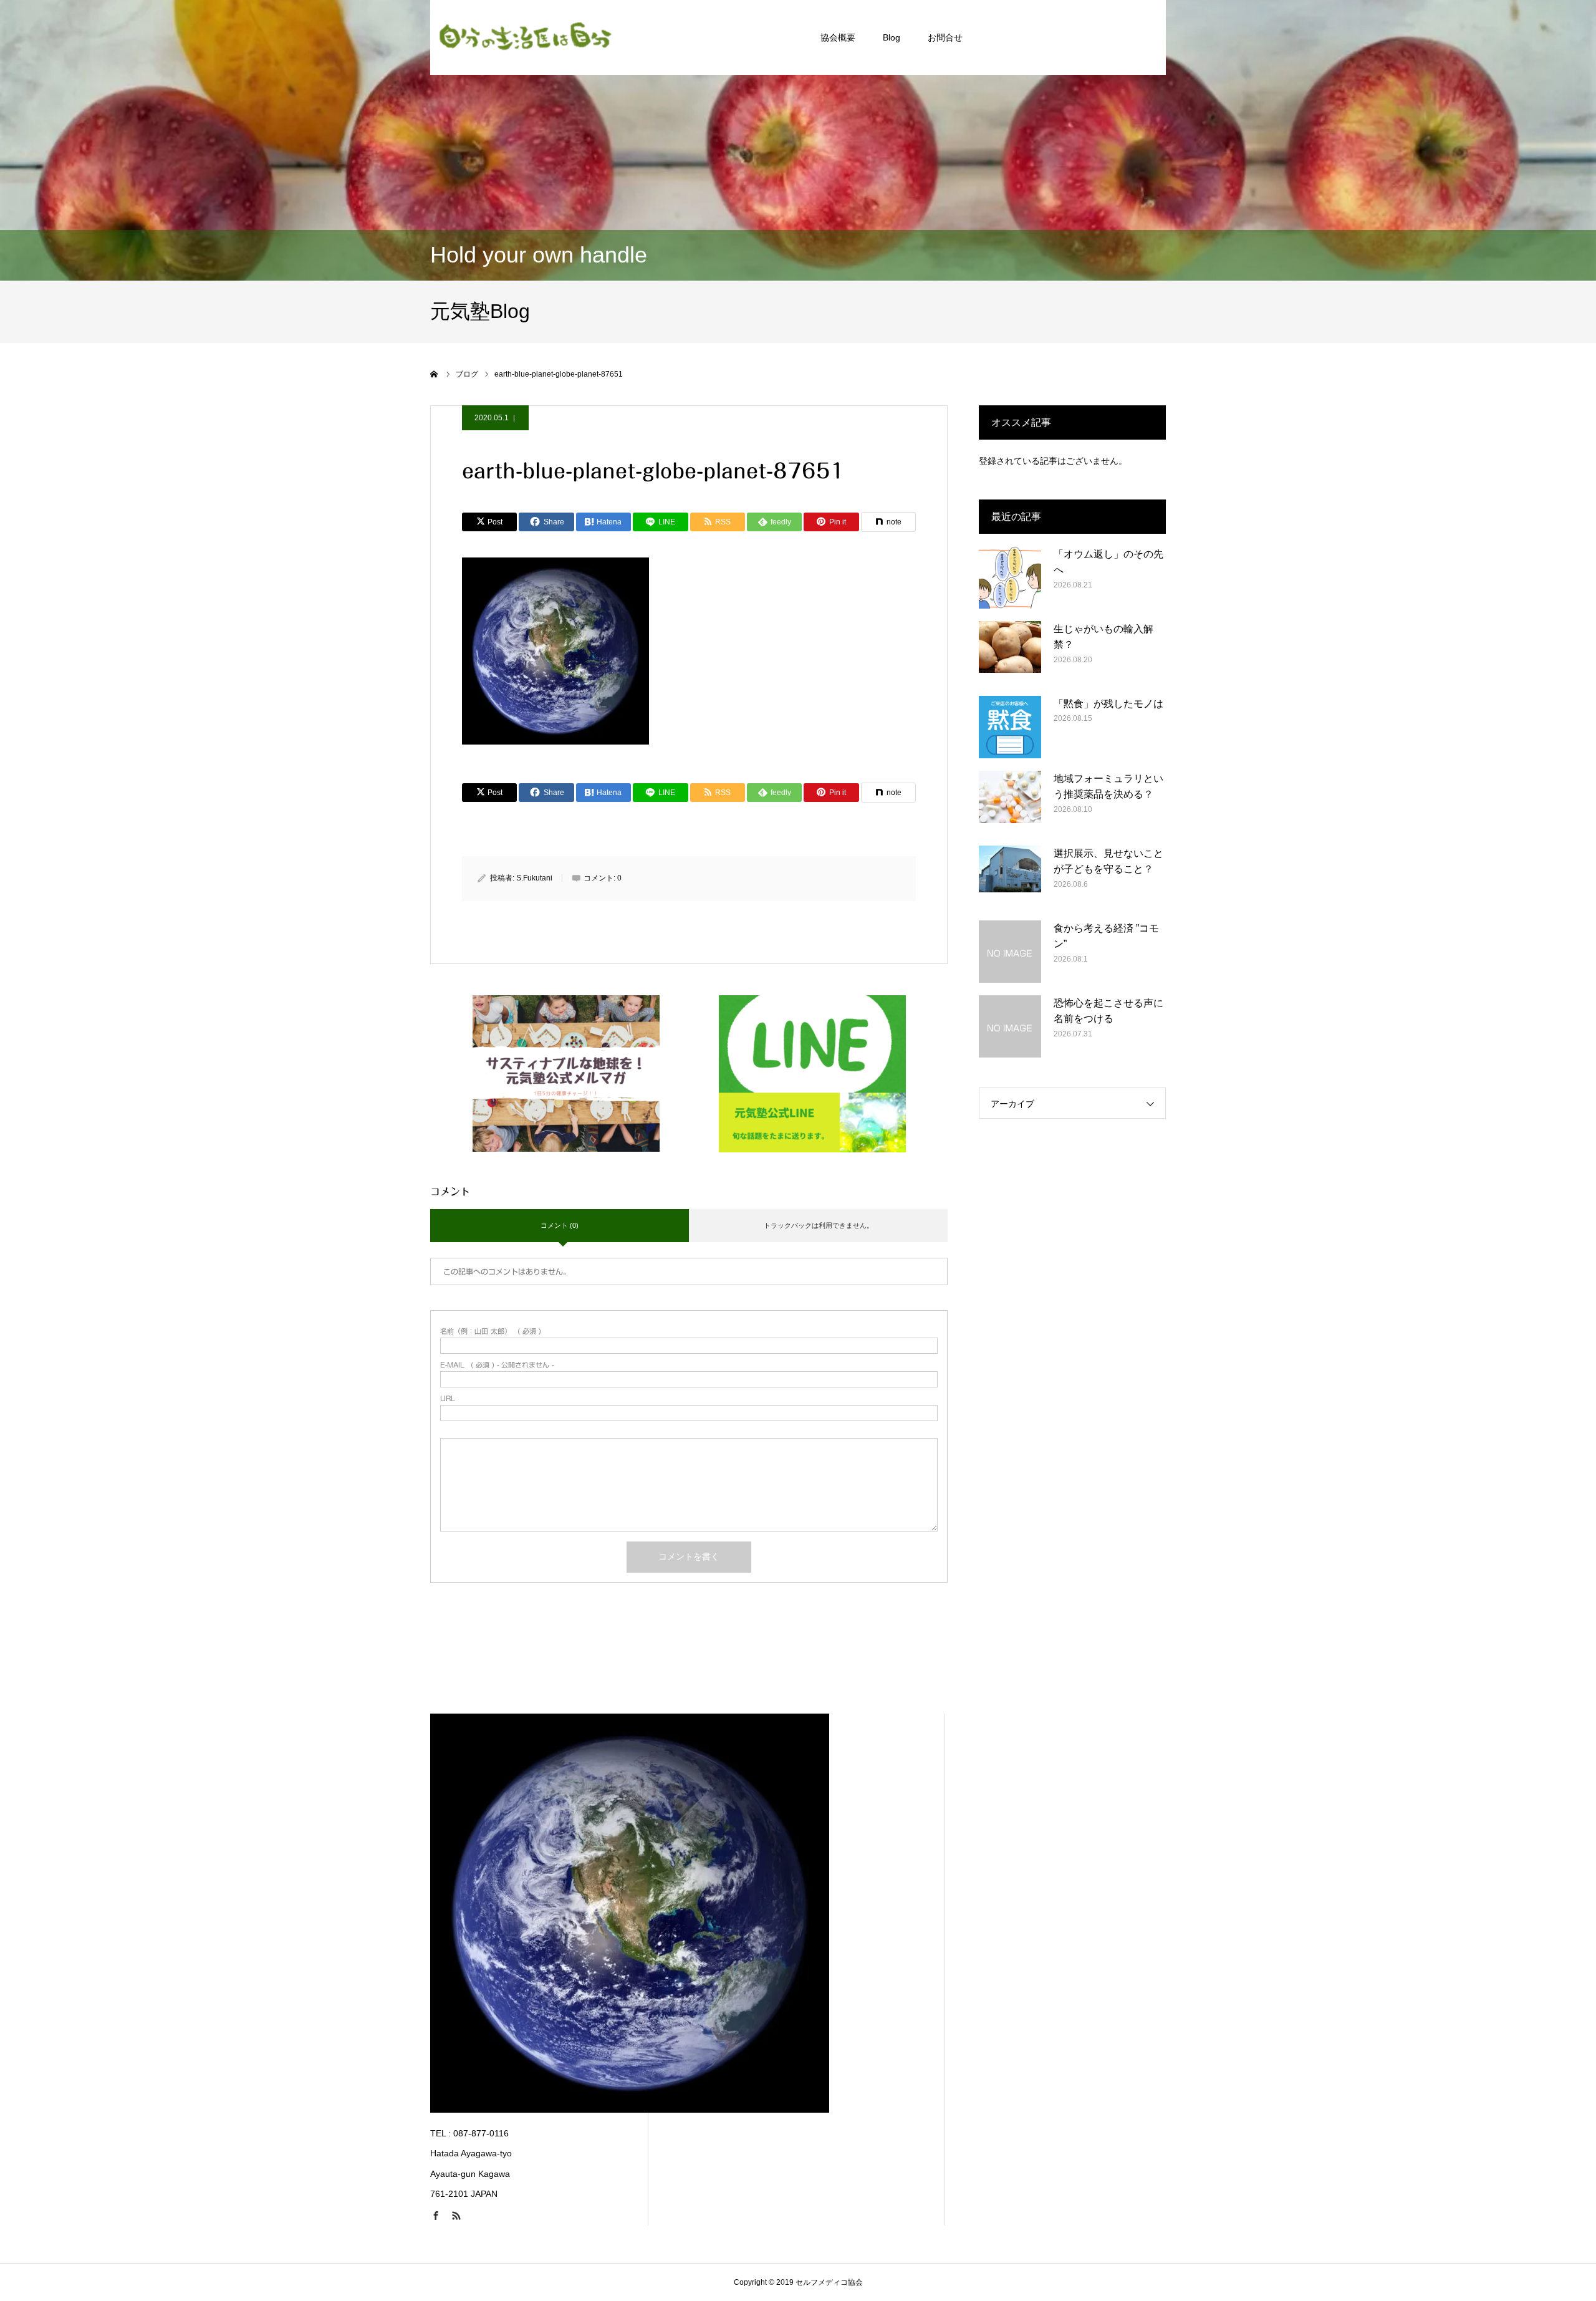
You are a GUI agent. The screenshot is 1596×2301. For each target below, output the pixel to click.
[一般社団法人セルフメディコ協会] (524, 37)
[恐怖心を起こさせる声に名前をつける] (1010, 1026)
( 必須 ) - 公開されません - (497, 1365)
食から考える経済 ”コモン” (1106, 936)
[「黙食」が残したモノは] (1010, 727)
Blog (892, 37)
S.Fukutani (534, 878)
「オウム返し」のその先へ (1108, 562)
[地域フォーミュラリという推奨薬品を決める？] (1010, 802)
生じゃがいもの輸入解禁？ (1103, 637)
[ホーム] (435, 374)
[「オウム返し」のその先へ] (1010, 577)
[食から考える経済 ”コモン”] (1010, 952)
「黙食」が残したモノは (1108, 704)
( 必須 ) (491, 1331)
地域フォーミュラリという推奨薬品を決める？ (1108, 787)
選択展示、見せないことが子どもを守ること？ (1108, 861)
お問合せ (945, 37)
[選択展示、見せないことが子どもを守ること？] (1010, 877)
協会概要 (838, 37)
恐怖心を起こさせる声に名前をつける (1108, 1011)
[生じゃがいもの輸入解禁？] (1010, 652)
